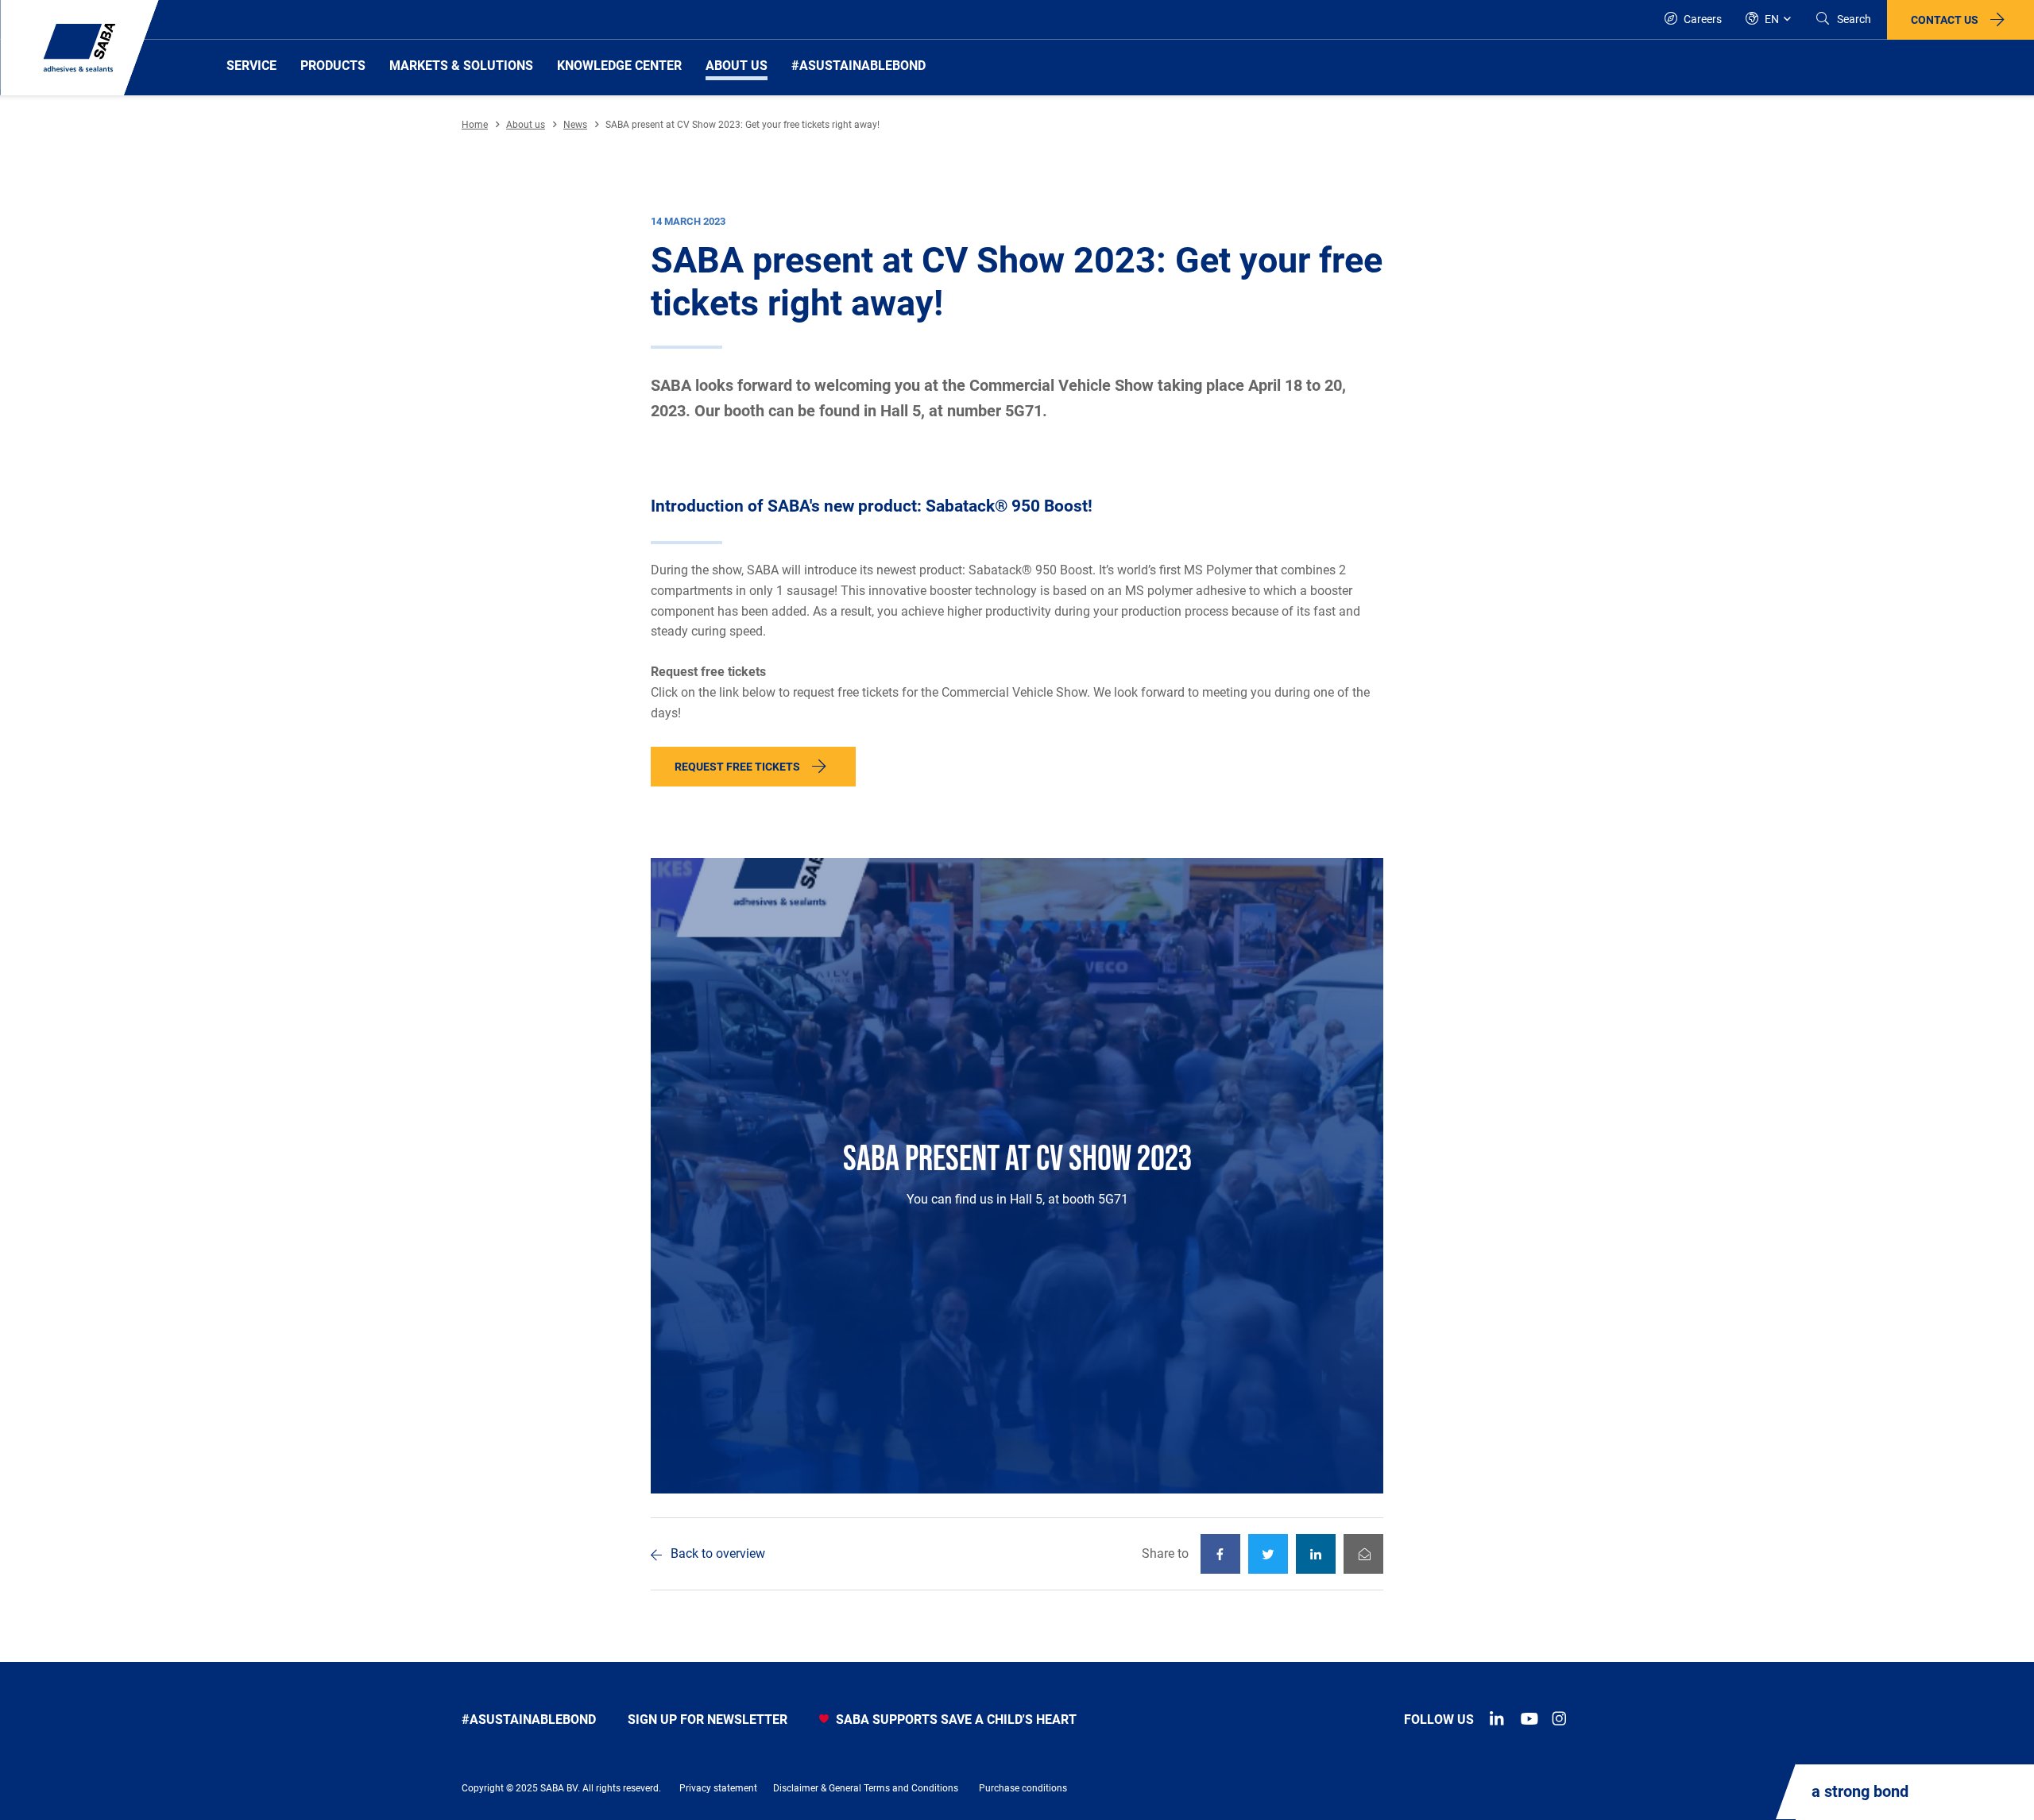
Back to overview (718, 1553)
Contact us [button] (1945, 20)
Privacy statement (718, 1788)
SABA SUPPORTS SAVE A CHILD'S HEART (955, 1720)
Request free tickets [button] (737, 767)
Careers (1701, 19)
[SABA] (79, 48)
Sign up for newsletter (708, 1720)
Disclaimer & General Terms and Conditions (866, 1788)
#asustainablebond (529, 1720)
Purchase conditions (1023, 1788)
